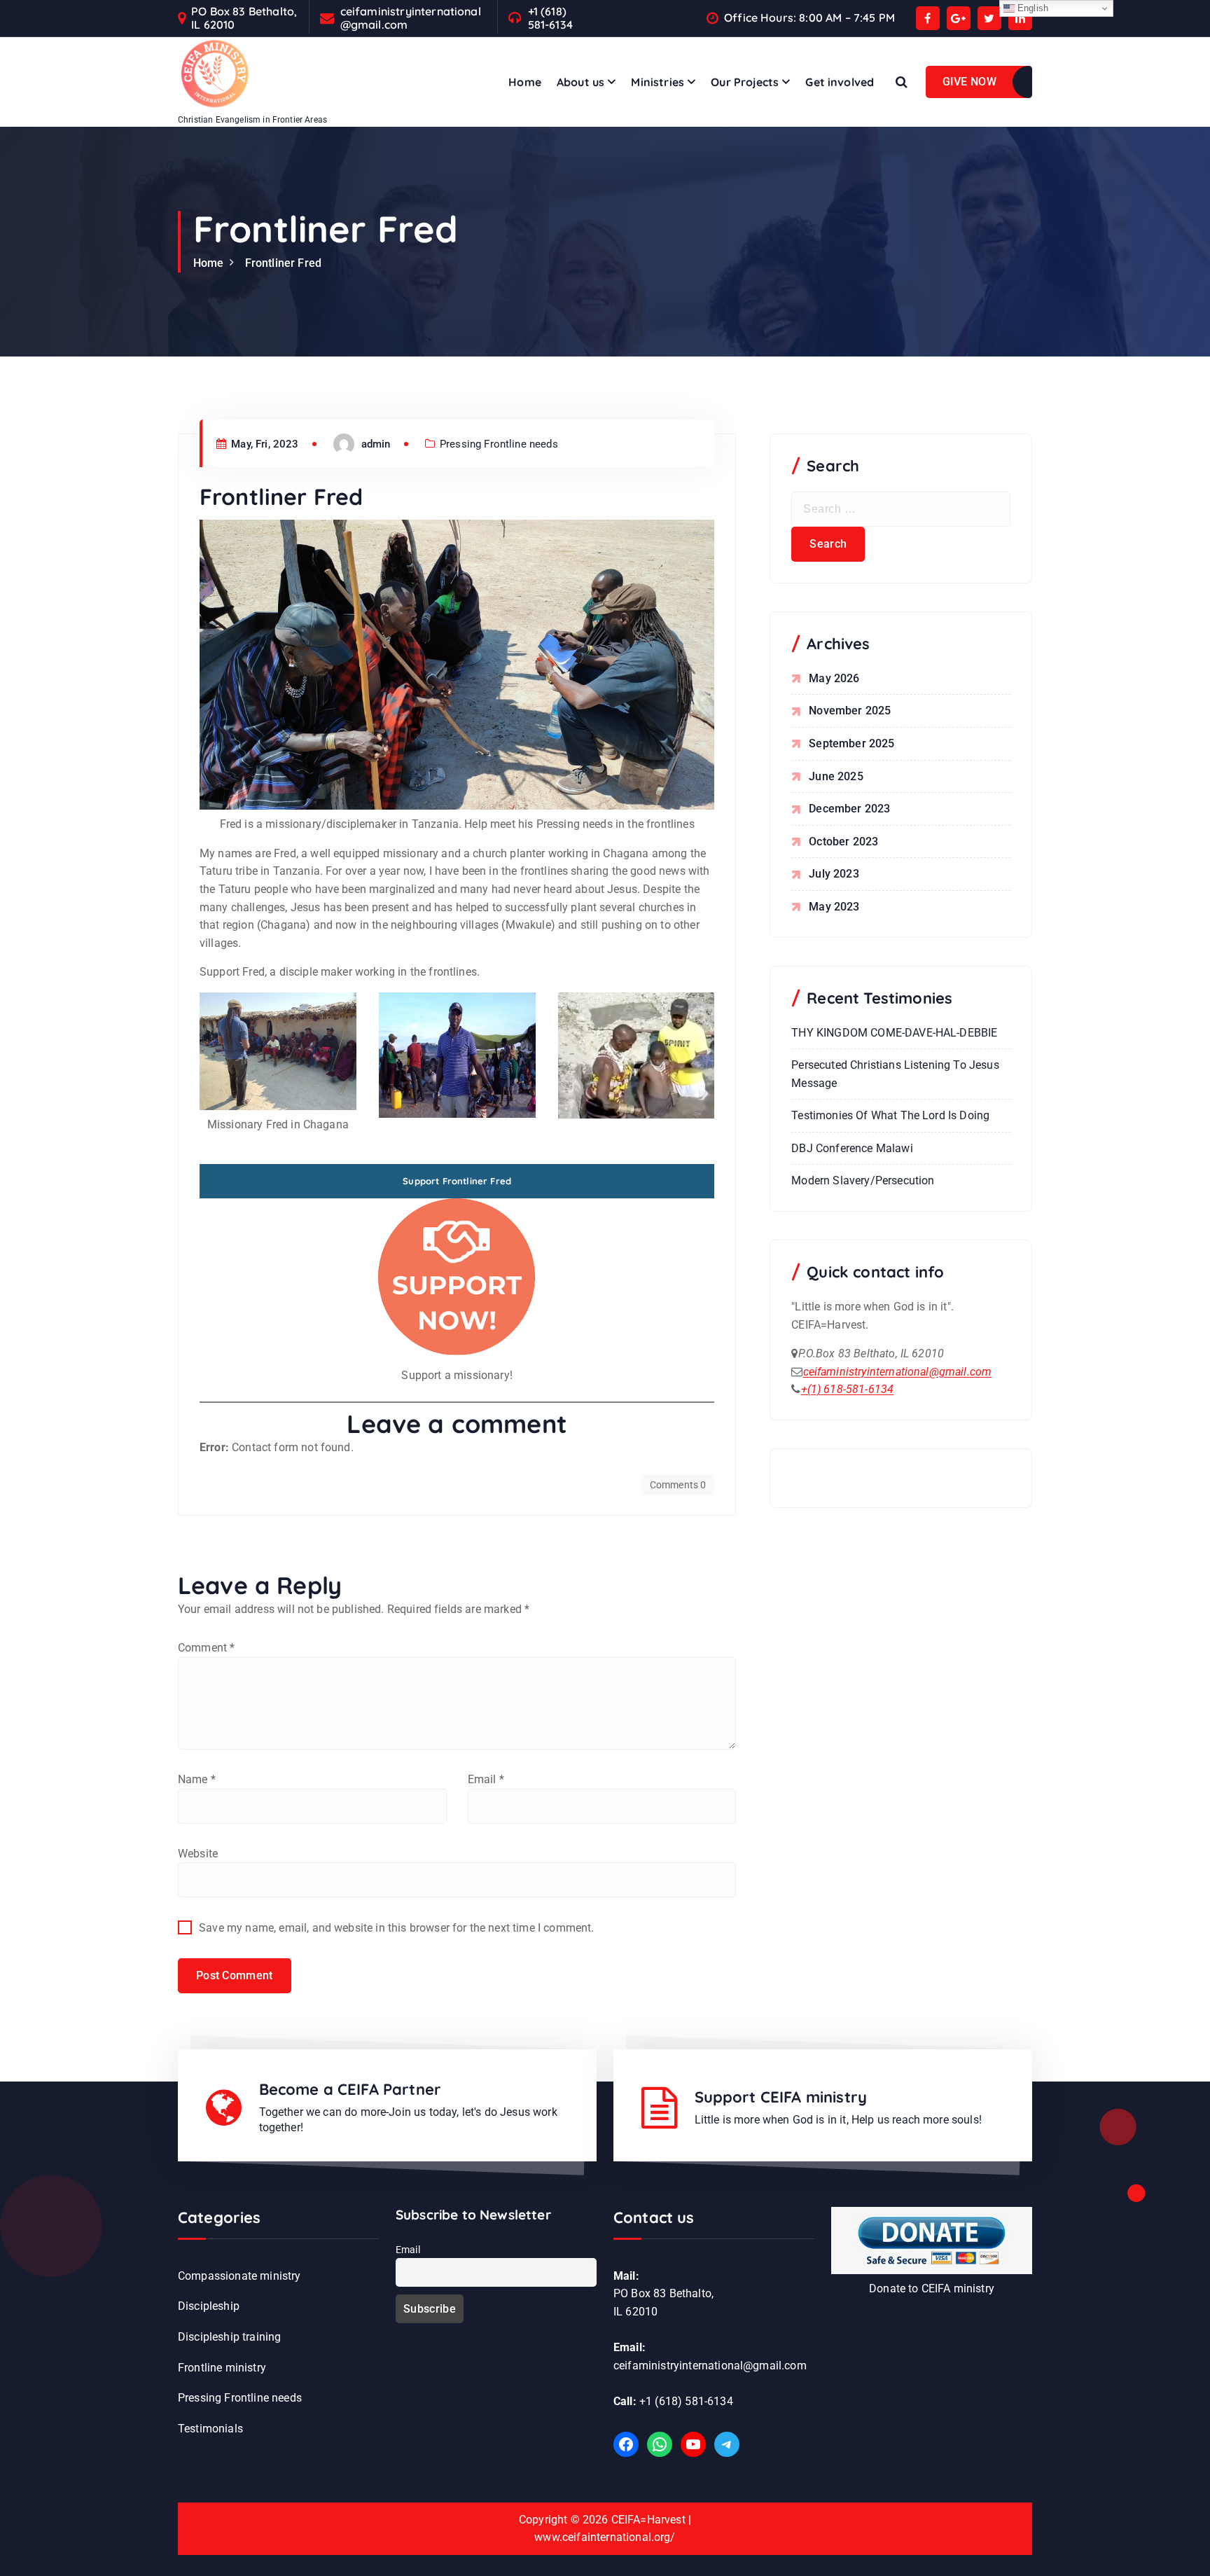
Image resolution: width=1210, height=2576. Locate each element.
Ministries (658, 82)
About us (580, 82)
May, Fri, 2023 (263, 444)
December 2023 (849, 809)
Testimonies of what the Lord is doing (890, 1115)
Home (525, 82)
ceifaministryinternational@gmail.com (411, 18)
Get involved (840, 82)
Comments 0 (678, 1485)
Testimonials (210, 2429)
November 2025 (850, 711)
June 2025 (836, 776)
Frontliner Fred (283, 263)
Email (486, 1779)
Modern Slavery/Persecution (863, 1180)
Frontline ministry (222, 2368)
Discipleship (209, 2306)
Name (197, 1779)
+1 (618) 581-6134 (550, 18)
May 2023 (834, 907)
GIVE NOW (969, 82)
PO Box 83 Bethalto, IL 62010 (244, 18)
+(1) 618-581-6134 (848, 1389)
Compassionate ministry (239, 2276)
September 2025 (851, 743)
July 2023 (834, 874)
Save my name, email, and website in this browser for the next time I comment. (396, 1928)
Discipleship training (229, 2337)
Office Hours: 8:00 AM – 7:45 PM (809, 18)
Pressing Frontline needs (499, 444)
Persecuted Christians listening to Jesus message (895, 1074)
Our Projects (745, 82)
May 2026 (834, 678)
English (1031, 8)
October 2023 (843, 842)
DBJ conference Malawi (852, 1148)
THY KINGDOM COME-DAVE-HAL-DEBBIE (894, 1033)
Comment (206, 1648)
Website (198, 1854)
